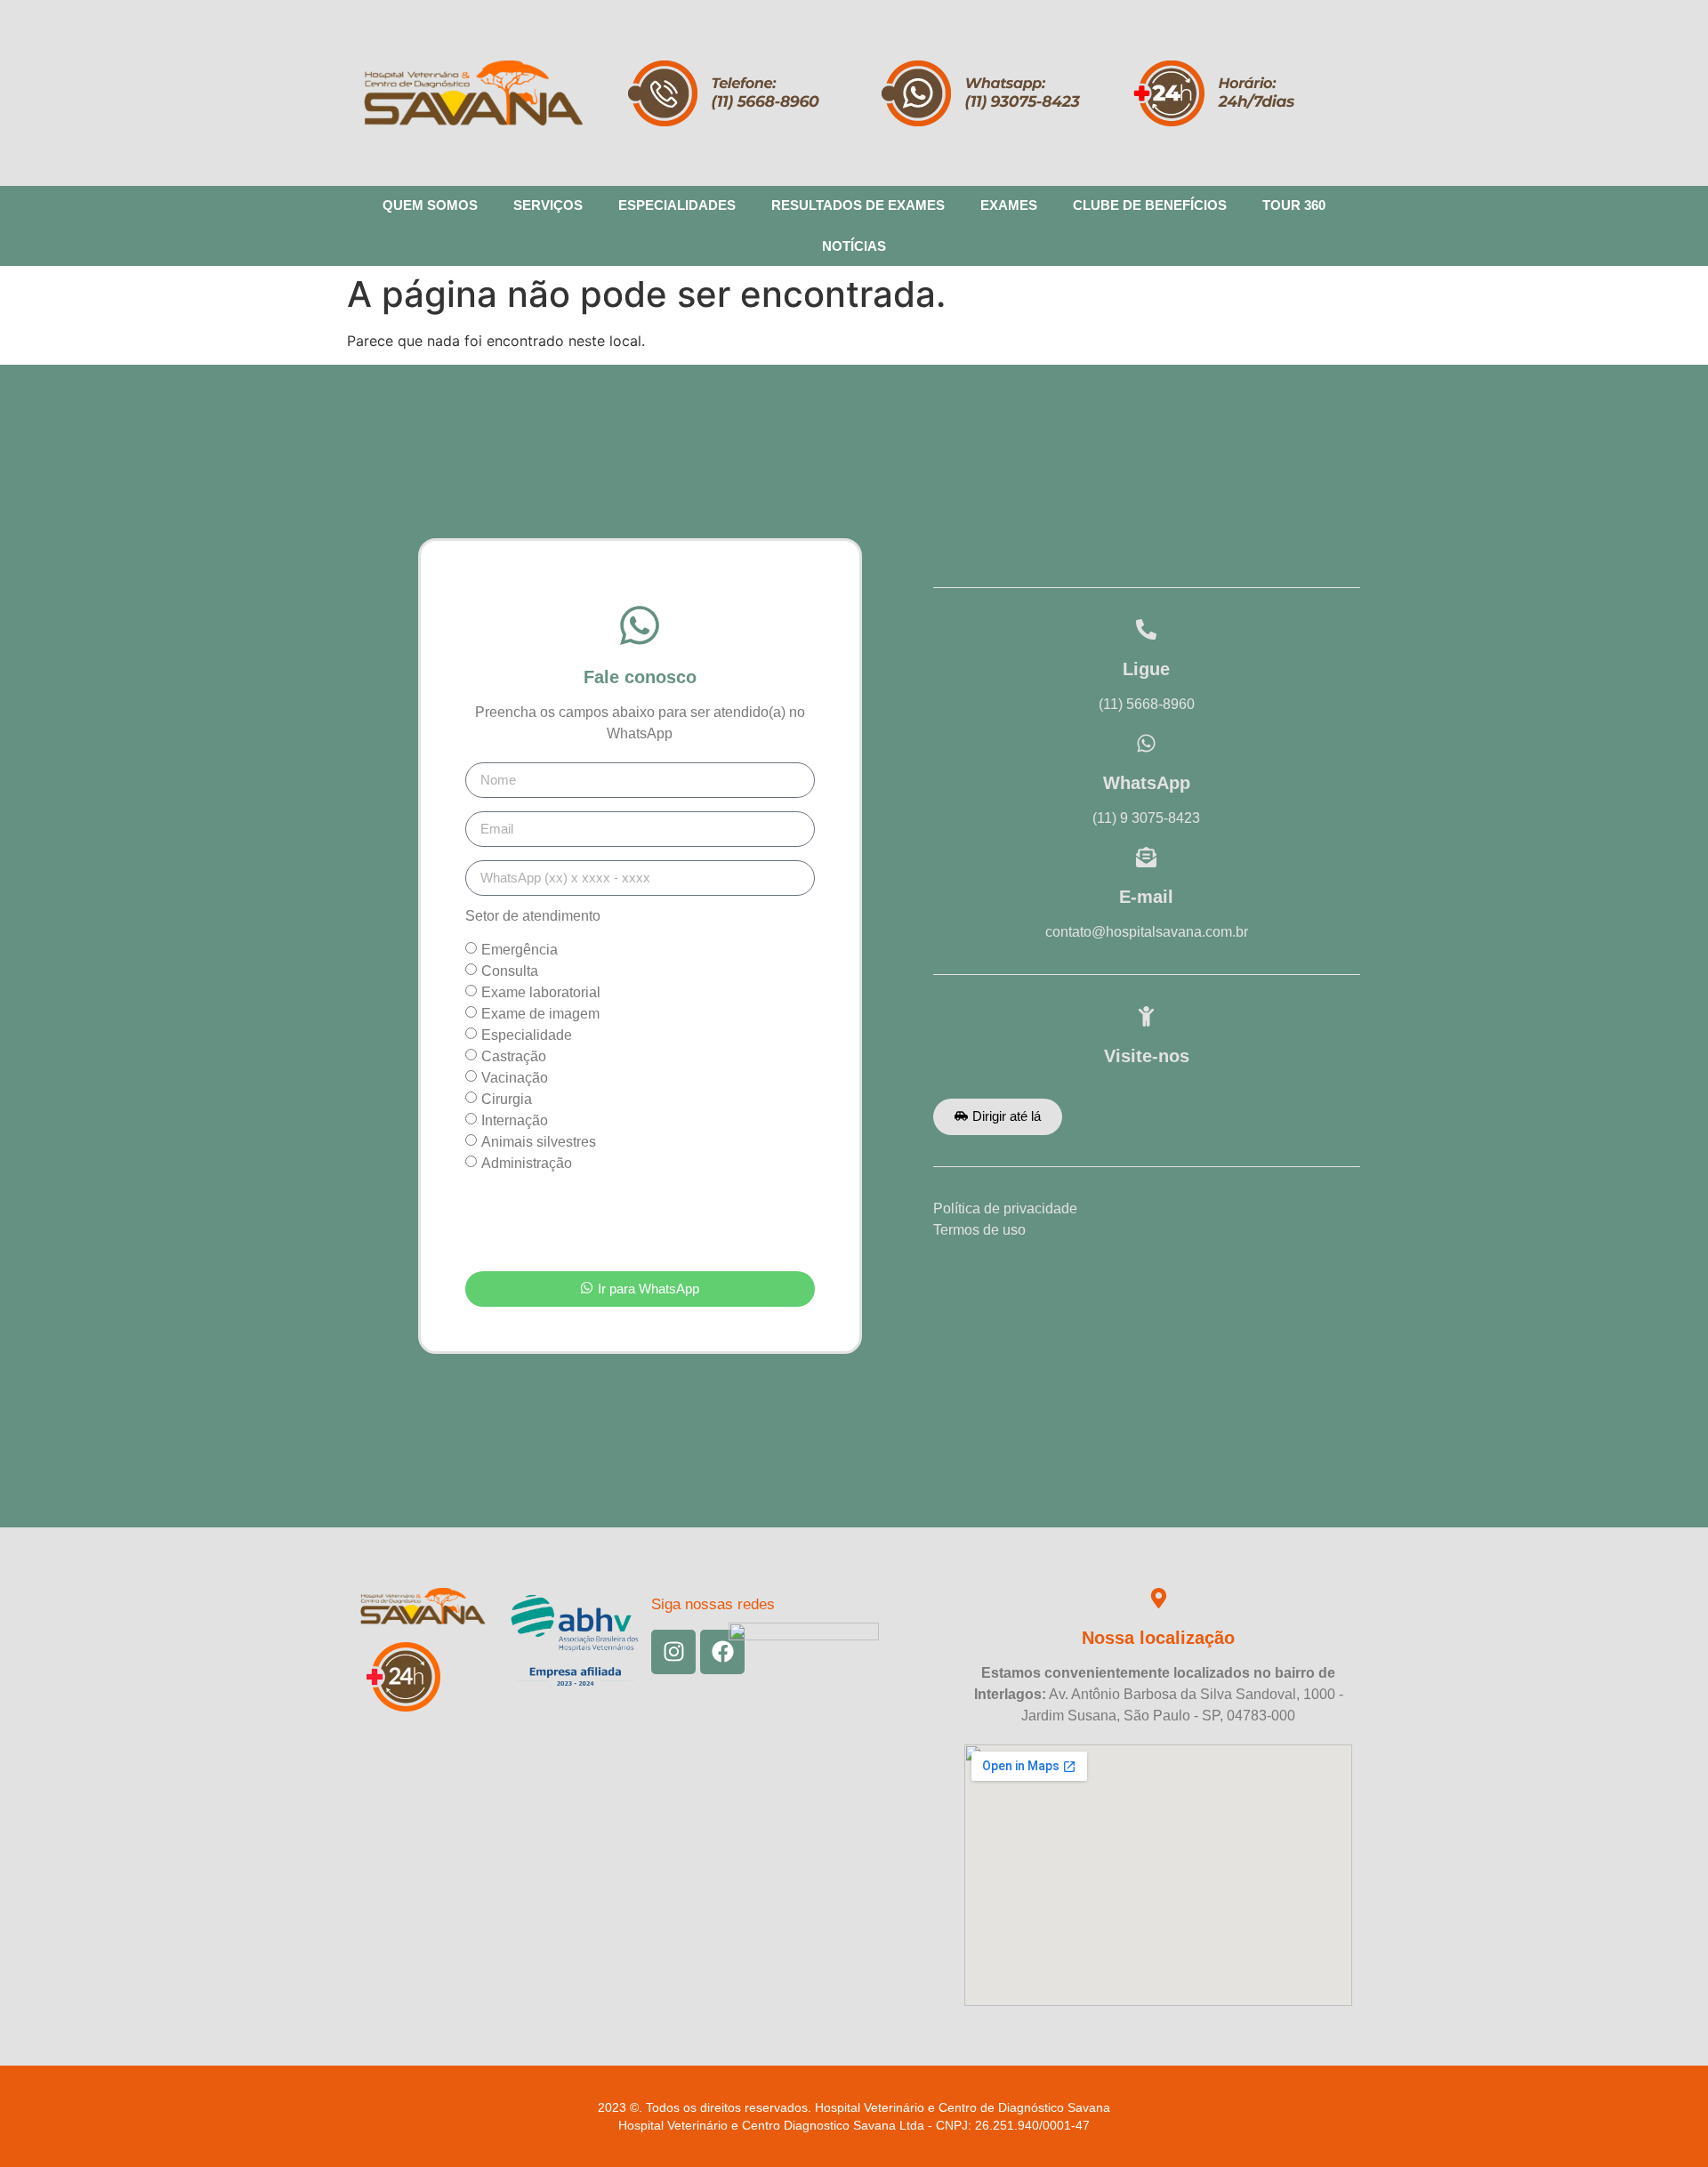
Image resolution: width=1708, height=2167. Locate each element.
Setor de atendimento (533, 916)
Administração (527, 1162)
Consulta (510, 970)
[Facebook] (722, 1652)
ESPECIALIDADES (677, 205)
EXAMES (1009, 205)
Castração (514, 1055)
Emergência (520, 949)
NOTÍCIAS (854, 246)
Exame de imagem (540, 1013)
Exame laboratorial (541, 991)
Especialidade (527, 1034)
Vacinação (515, 1077)
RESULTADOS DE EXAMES (858, 205)
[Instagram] (673, 1652)
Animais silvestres (539, 1141)
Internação (515, 1120)
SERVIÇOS (548, 205)
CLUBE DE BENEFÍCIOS (1150, 205)
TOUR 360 (1294, 205)
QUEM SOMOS (430, 205)
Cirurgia (507, 1098)
